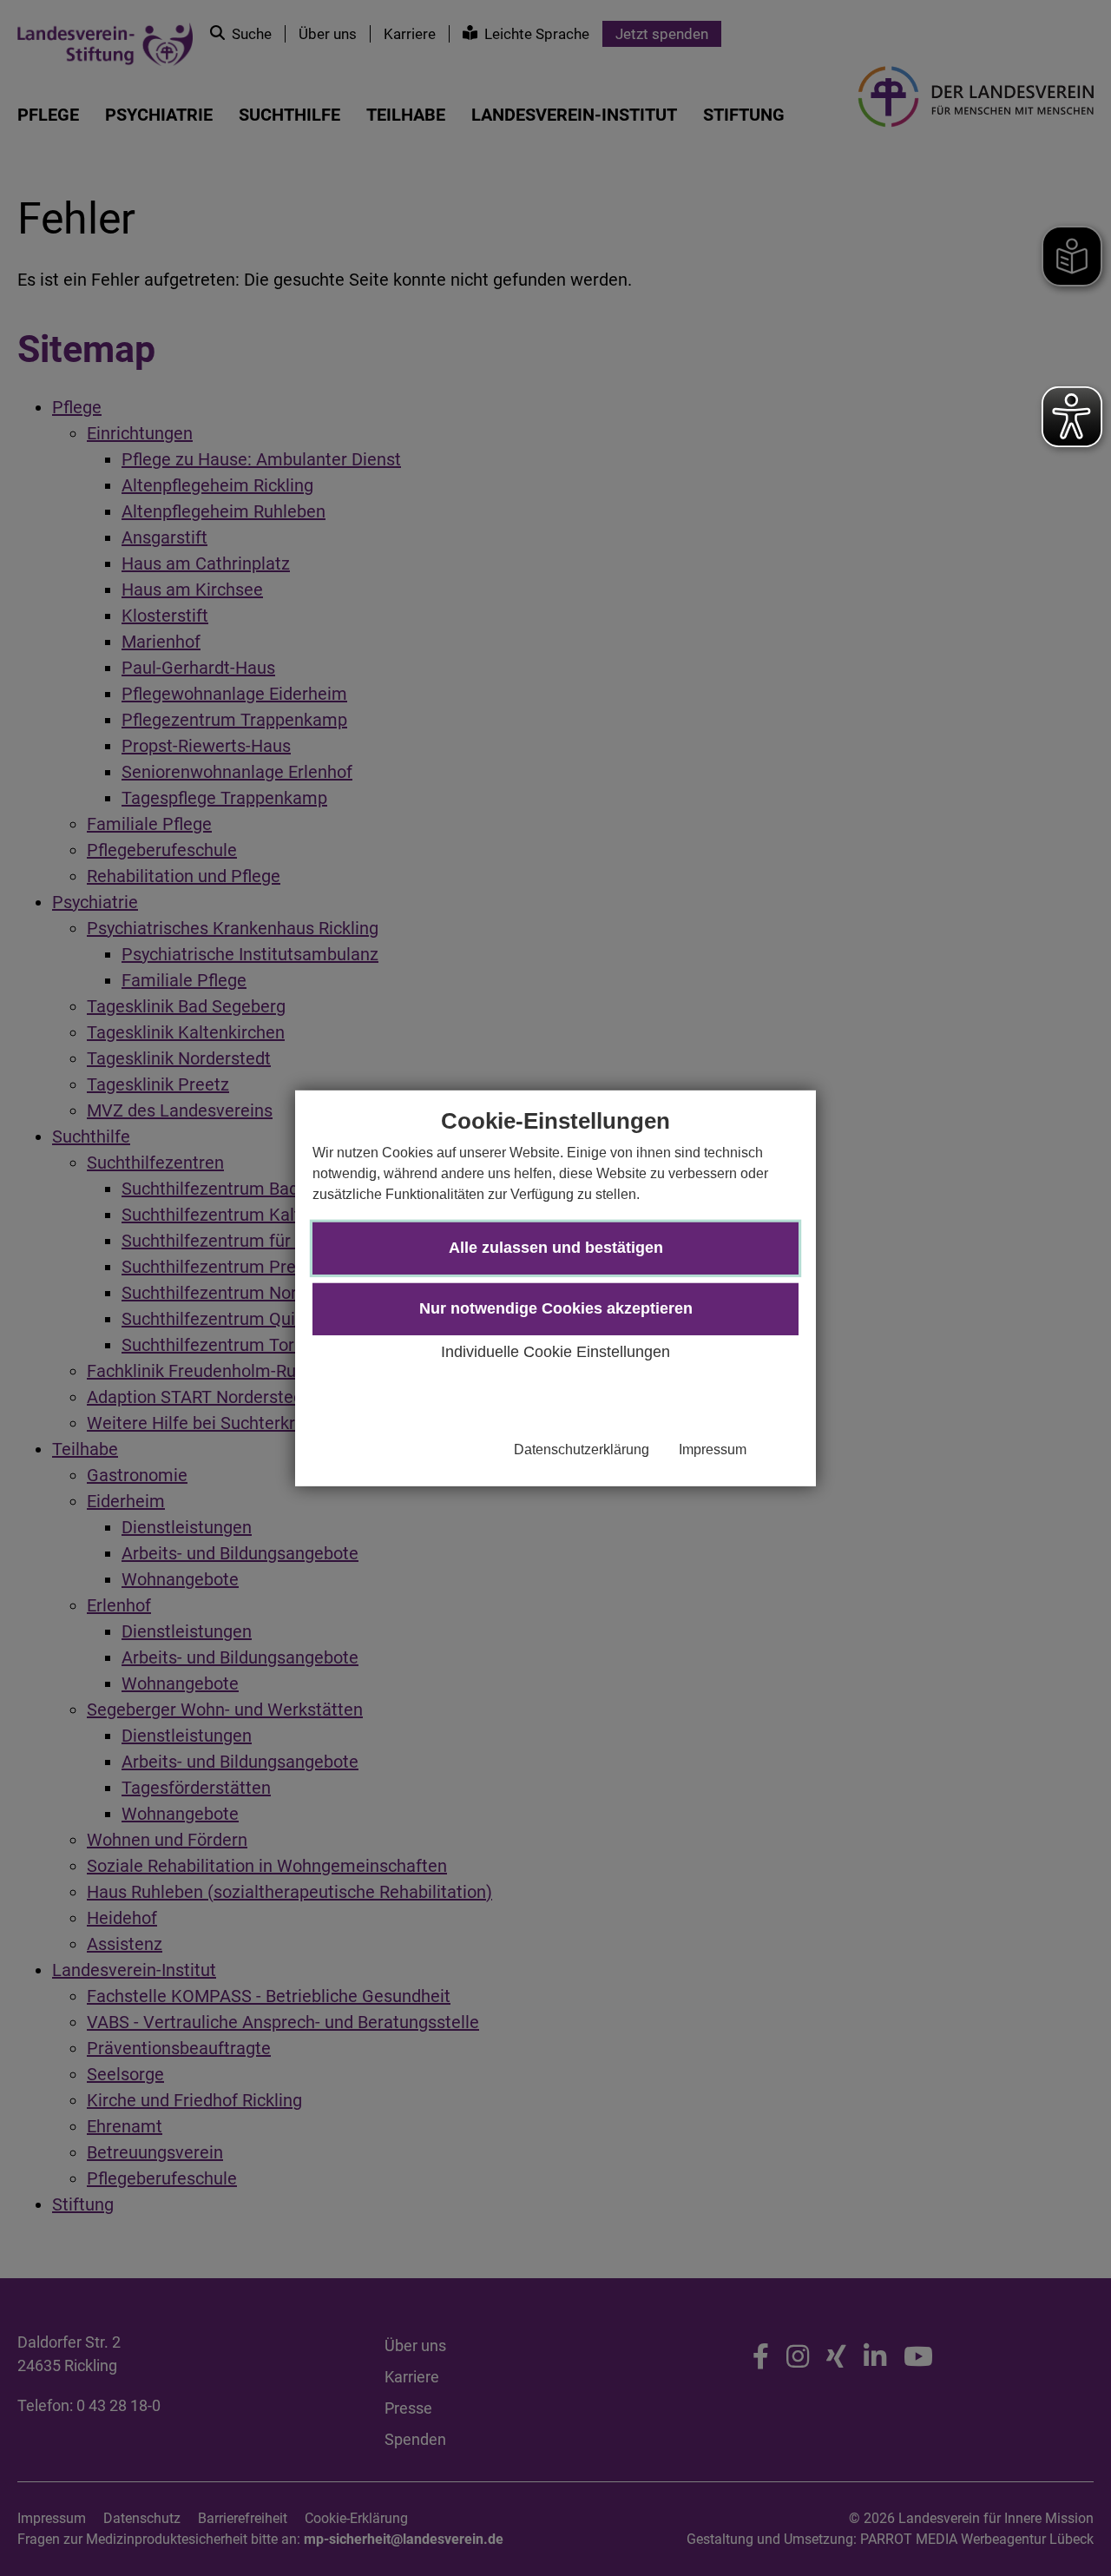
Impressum (713, 1449)
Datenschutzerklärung (582, 1449)
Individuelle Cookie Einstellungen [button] (555, 1352)
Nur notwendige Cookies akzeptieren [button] (556, 1308)
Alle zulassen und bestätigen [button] (556, 1248)
